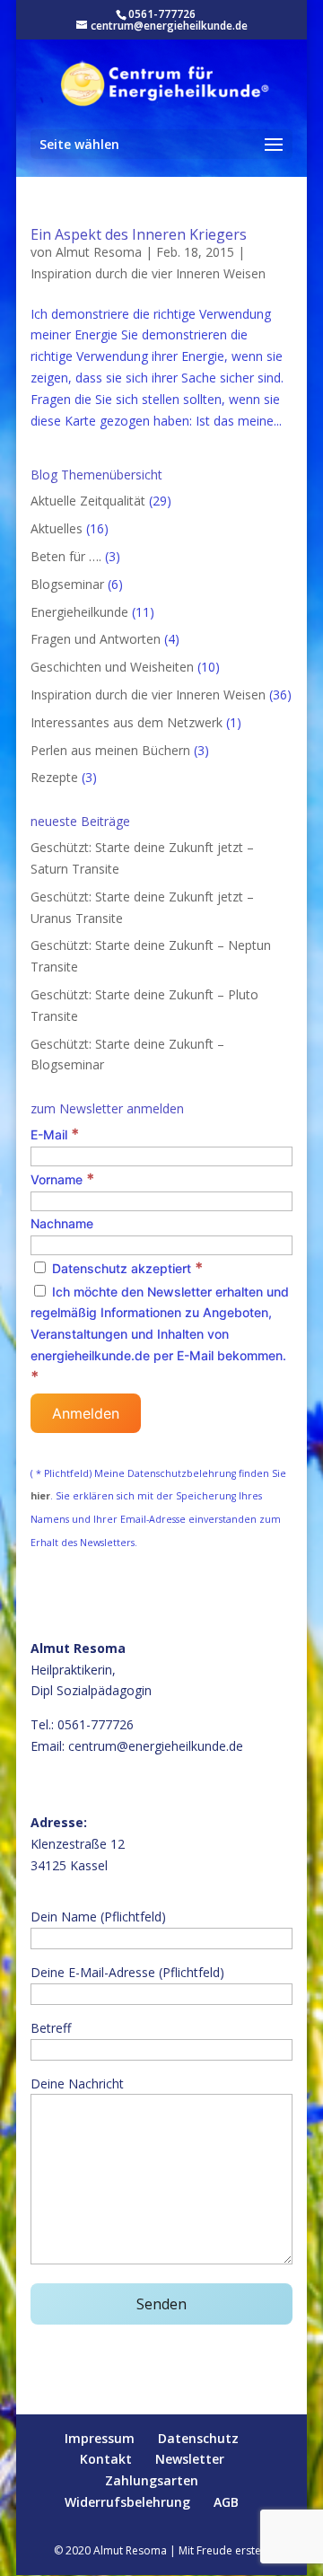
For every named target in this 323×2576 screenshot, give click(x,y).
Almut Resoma (99, 252)
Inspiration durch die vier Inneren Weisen (148, 273)
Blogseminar (67, 584)
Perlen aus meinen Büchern (110, 750)
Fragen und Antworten (96, 639)
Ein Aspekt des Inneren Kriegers (139, 234)
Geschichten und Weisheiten (112, 667)
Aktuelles (57, 528)
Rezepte (54, 777)
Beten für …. (66, 556)
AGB (226, 2502)
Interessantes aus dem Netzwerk (127, 722)
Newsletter (190, 2459)
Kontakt (106, 2459)
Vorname (62, 1179)
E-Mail (55, 1134)
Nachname (62, 1223)
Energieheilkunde (79, 612)
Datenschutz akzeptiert (126, 1268)
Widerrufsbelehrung (127, 2502)
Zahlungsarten (152, 2480)
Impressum (100, 2438)
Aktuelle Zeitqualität (88, 501)
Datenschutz (198, 2438)
